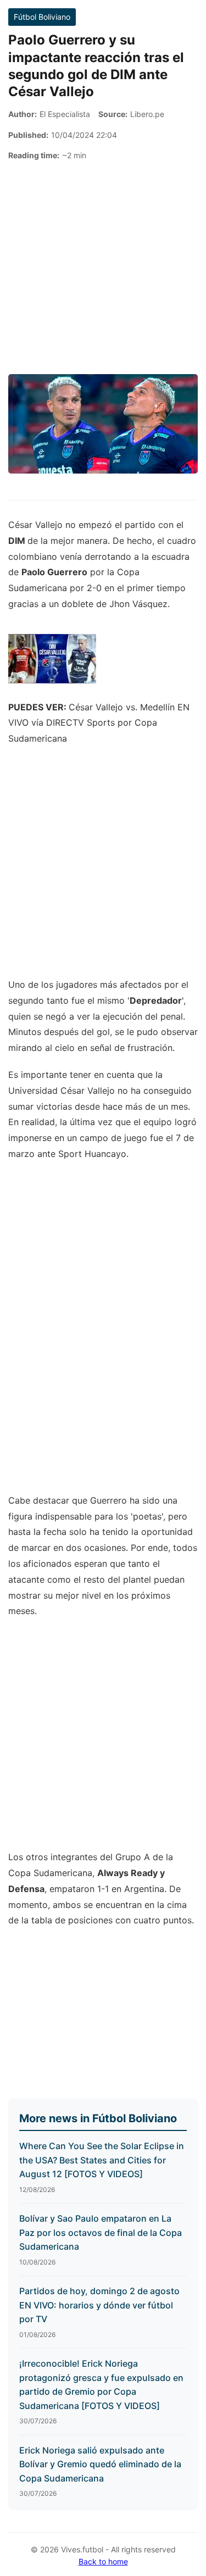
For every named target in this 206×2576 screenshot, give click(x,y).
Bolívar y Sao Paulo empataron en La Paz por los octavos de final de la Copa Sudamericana (101, 2232)
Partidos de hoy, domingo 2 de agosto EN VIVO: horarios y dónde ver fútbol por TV (99, 2305)
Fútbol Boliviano (42, 17)
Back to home (103, 2561)
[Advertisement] (103, 268)
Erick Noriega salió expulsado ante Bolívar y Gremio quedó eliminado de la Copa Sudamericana (100, 2464)
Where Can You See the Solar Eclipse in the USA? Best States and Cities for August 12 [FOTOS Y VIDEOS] (102, 2160)
